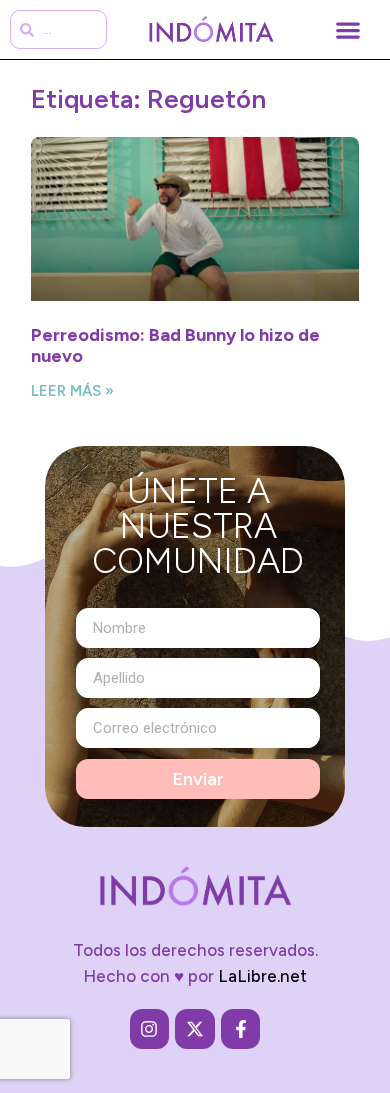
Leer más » (72, 391)
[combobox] (58, 29)
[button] (347, 29)
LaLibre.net (262, 976)
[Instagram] (150, 1029)
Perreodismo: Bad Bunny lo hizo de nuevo (175, 346)
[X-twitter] (195, 1029)
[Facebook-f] (241, 1029)
